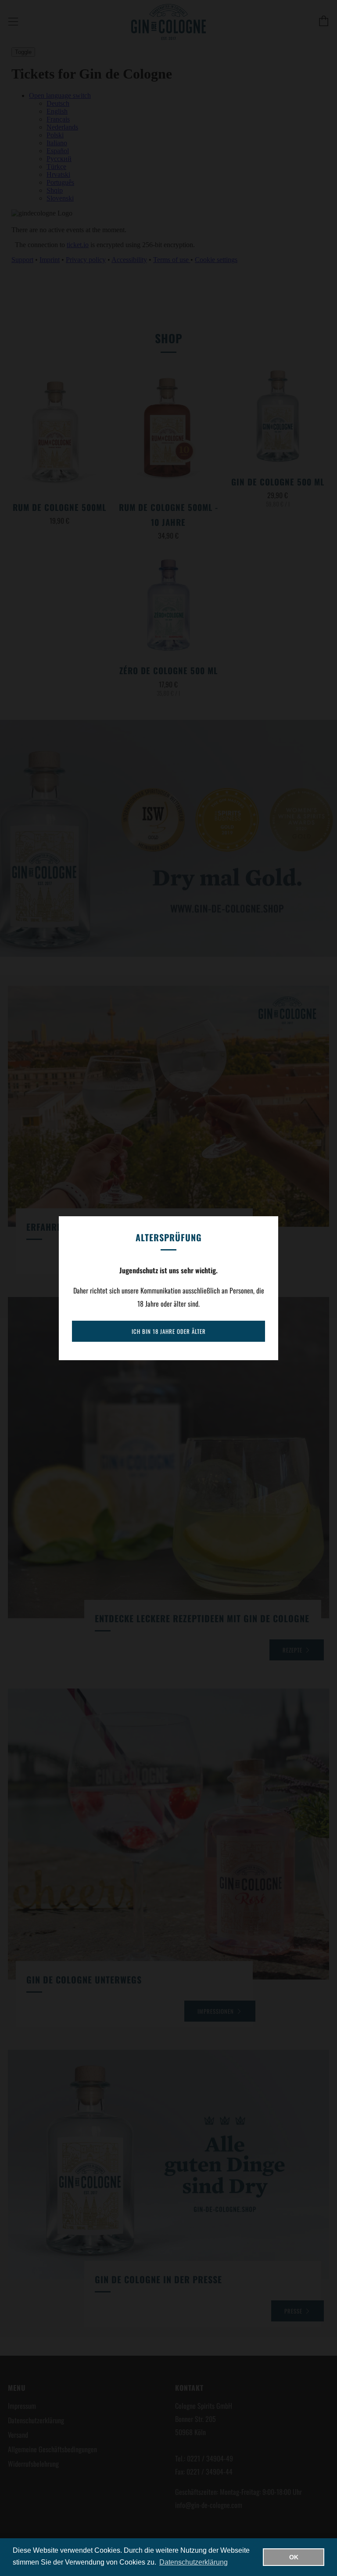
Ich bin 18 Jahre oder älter (169, 1331)
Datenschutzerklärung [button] (194, 2562)
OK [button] (294, 2557)
